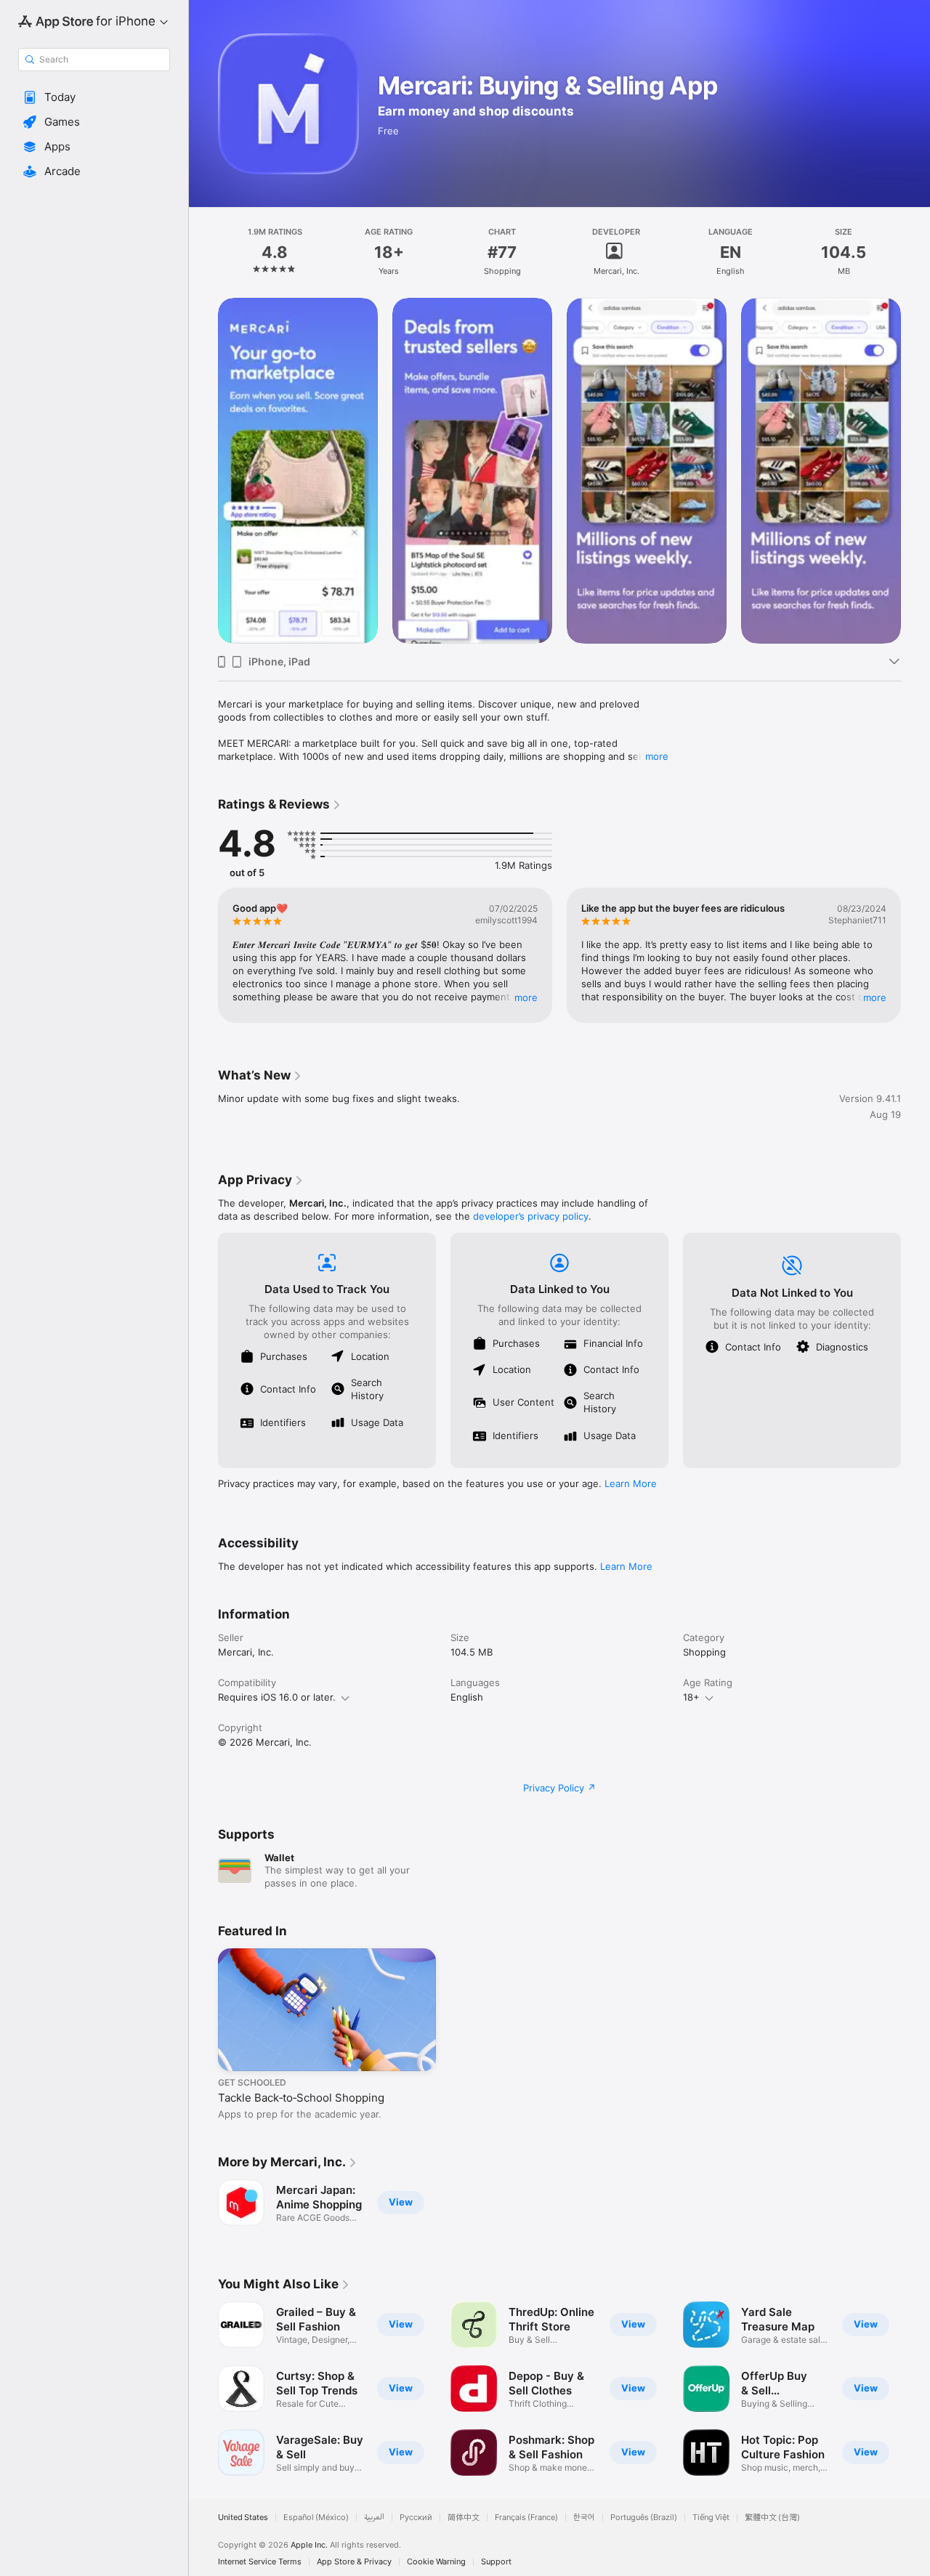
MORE (526, 997)
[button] (94, 97)
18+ (691, 1697)
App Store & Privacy (354, 2562)
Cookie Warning (436, 2562)
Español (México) (316, 2518)
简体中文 (464, 2518)
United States (243, 2518)
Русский (416, 2518)
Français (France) (526, 2518)
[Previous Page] (203, 471)
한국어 (584, 2518)
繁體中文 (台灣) (772, 2518)
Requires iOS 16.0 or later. (277, 1697)
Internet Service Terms (260, 2562)
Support (496, 2562)
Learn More (631, 1483)
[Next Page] (915, 471)
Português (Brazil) (644, 2518)
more (657, 756)
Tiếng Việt (711, 2518)
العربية (374, 2518)
